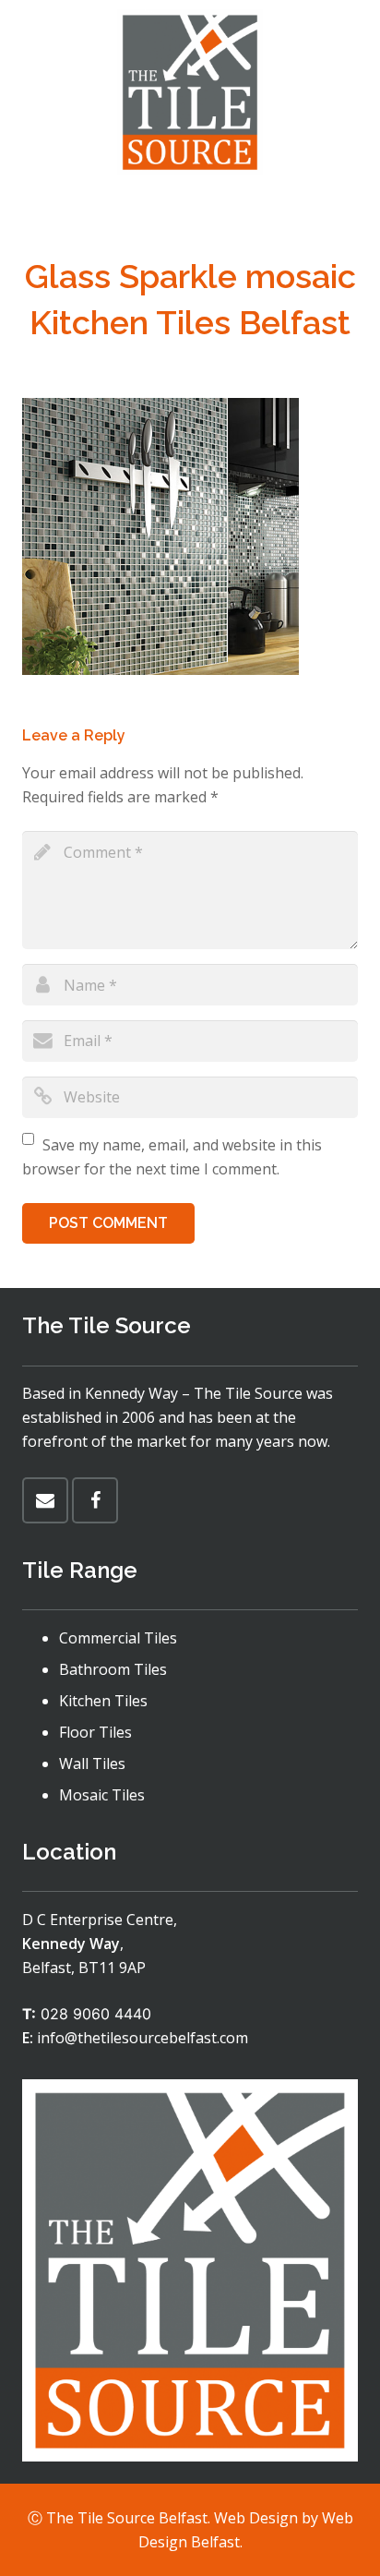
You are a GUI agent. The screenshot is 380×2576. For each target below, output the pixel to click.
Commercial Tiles (118, 1638)
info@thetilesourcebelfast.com (142, 2038)
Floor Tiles (95, 1732)
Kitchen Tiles (103, 1701)
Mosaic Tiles (102, 1795)
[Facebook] (95, 1500)
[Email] (45, 1500)
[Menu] (190, 208)
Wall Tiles (92, 1763)
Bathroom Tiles (113, 1669)
